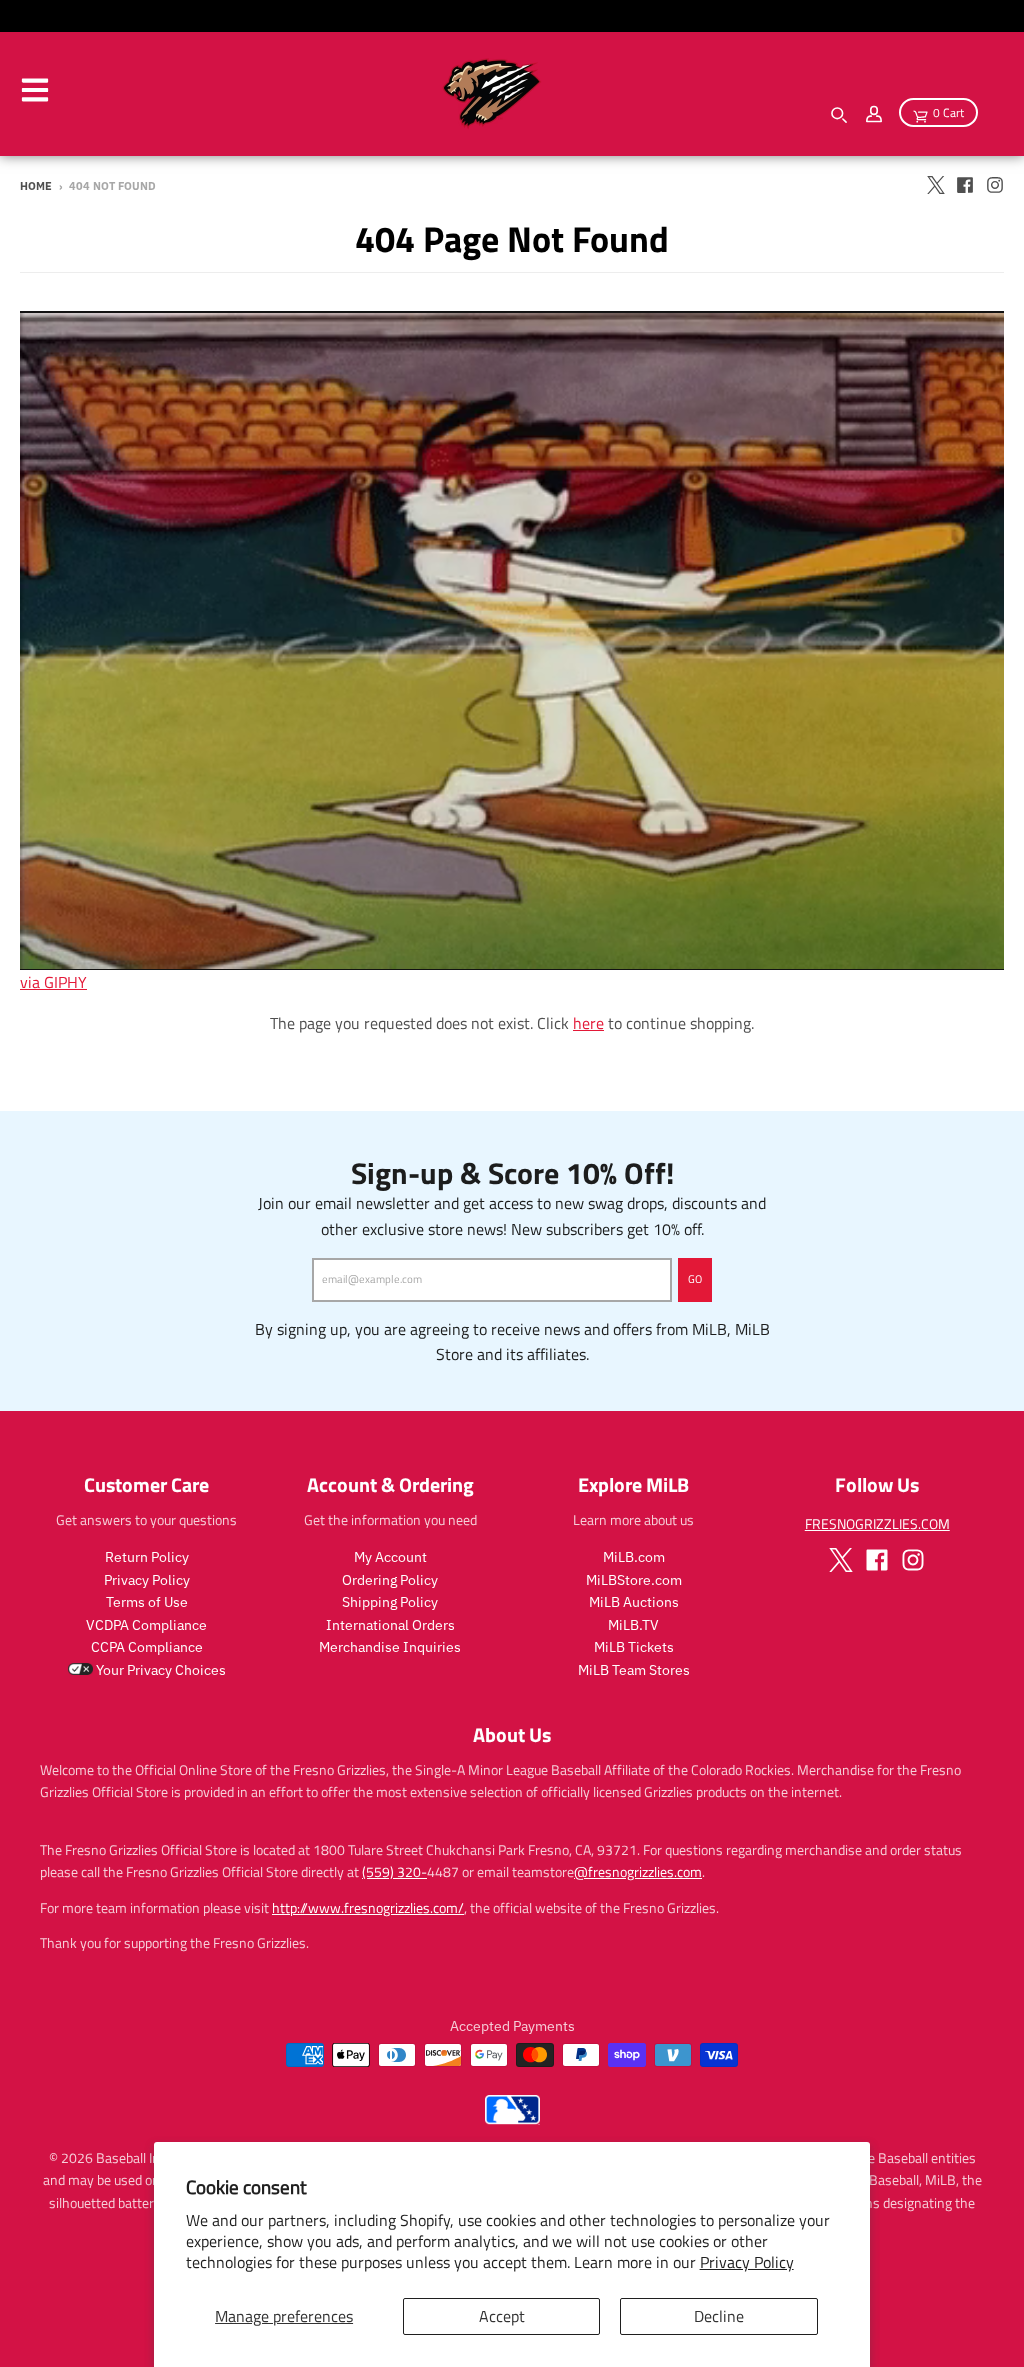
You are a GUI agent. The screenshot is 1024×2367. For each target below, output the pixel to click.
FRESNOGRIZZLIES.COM (877, 1523)
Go (695, 1279)
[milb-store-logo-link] (512, 2119)
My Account (390, 1557)
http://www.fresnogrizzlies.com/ (368, 1907)
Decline (719, 2316)
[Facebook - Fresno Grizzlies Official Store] (965, 185)
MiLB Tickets (634, 1647)
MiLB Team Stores (634, 1670)
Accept (502, 2316)
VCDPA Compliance (146, 1625)
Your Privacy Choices (159, 1670)
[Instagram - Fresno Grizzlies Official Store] (995, 185)
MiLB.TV (633, 1625)
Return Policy (147, 1557)
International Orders (390, 1625)
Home (36, 186)
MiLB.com (634, 1557)
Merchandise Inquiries (390, 1647)
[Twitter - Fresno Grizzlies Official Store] (935, 185)
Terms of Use (147, 1602)
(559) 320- (394, 1871)
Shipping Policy (390, 1602)
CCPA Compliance (147, 1647)
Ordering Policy (390, 1580)
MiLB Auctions (634, 1602)
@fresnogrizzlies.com (638, 1871)
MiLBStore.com (634, 1580)
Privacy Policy (747, 2262)
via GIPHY (53, 982)
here (588, 1023)
